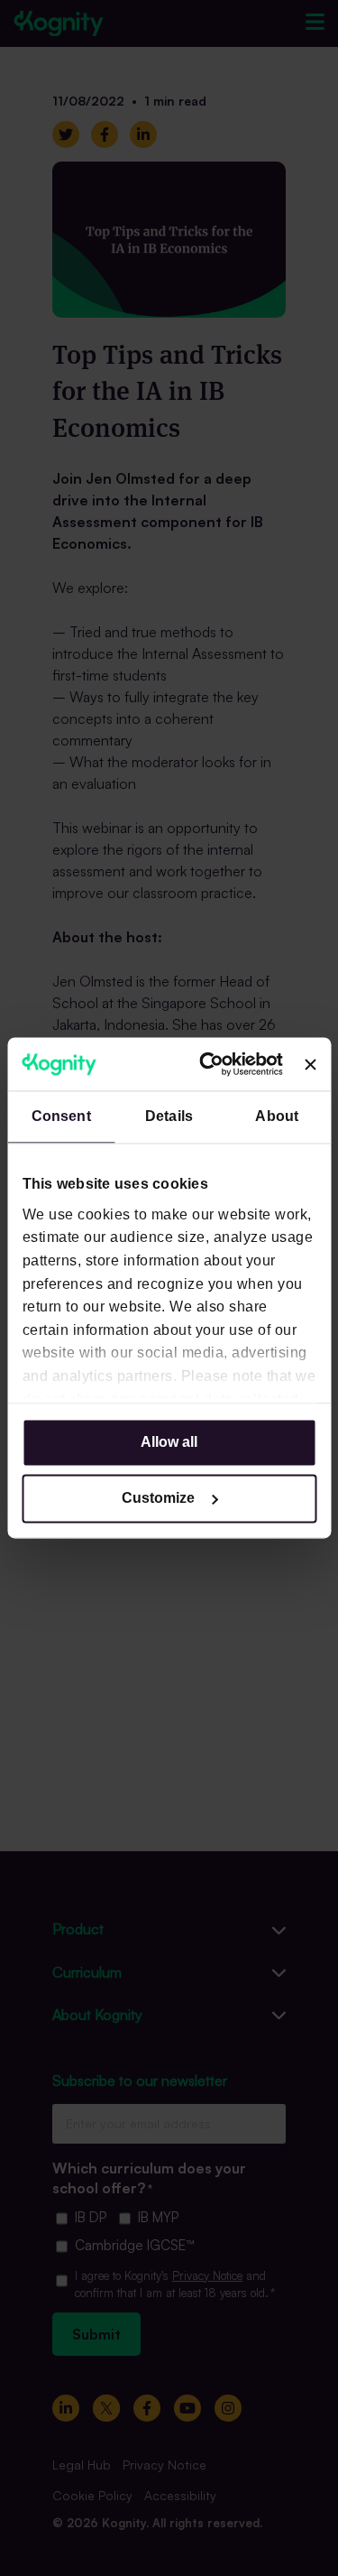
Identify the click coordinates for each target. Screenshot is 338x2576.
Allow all (169, 1443)
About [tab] (277, 1117)
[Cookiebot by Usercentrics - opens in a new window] (211, 1064)
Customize (158, 1499)
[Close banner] (310, 1064)
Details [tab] (169, 1117)
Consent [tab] (61, 1117)
